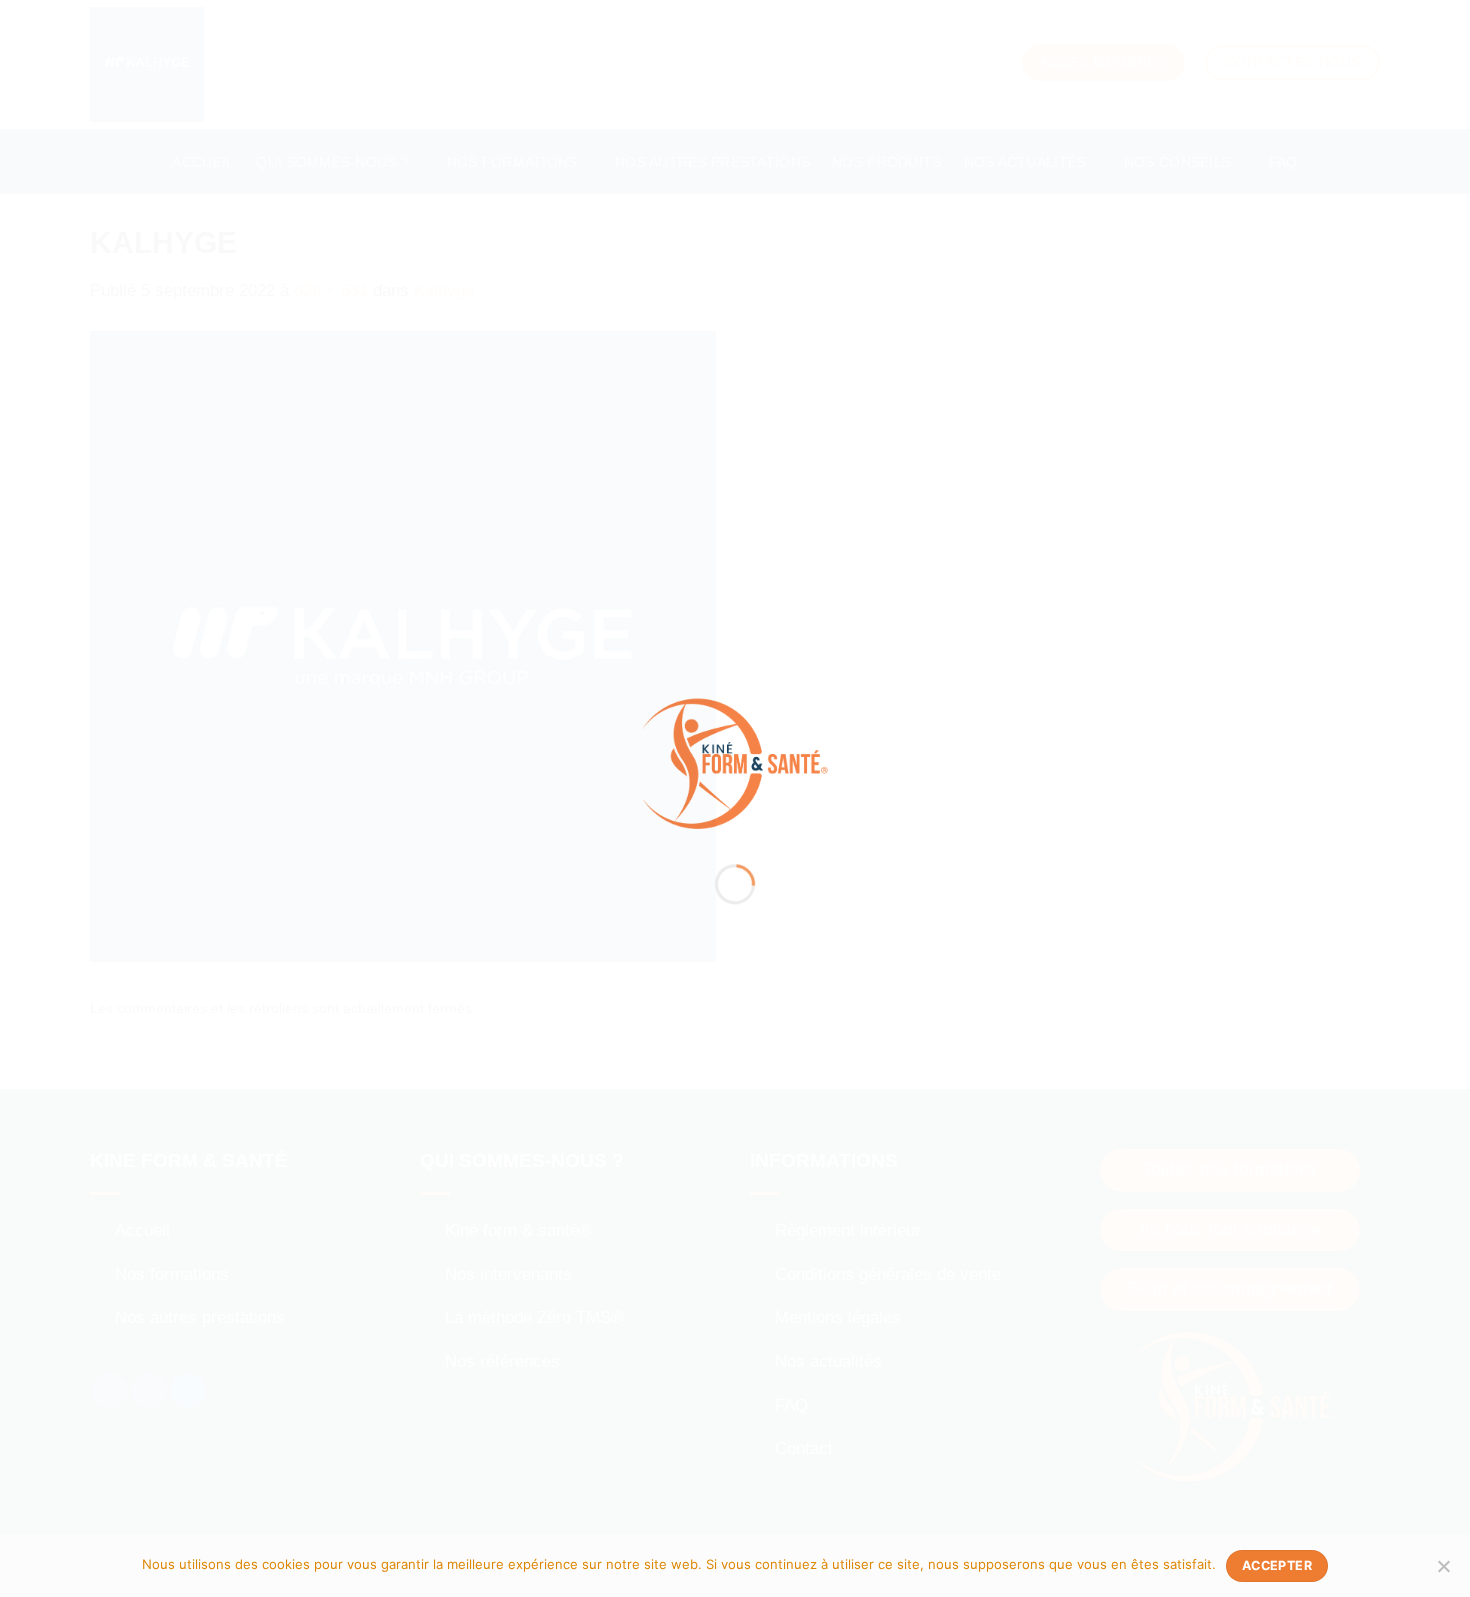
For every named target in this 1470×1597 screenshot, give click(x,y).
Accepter (1277, 1565)
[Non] (1443, 1572)
